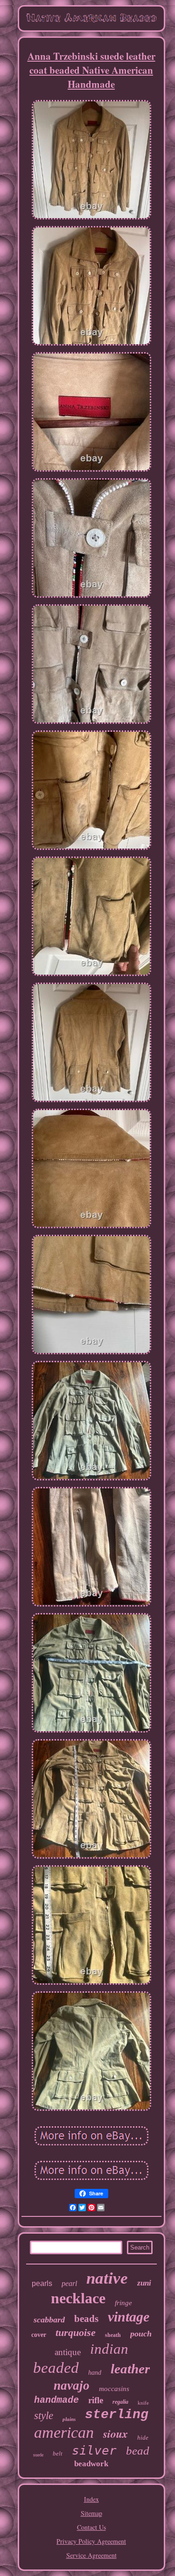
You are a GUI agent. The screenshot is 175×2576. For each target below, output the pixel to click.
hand (95, 2373)
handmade (56, 2400)
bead (138, 2451)
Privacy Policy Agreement (91, 2541)
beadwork (91, 2464)
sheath (113, 2335)
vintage (129, 2317)
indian (109, 2349)
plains (69, 2419)
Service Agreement (91, 2555)
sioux (115, 2434)
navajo (72, 2385)
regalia (120, 2402)
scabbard (49, 2320)
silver (94, 2450)
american (64, 2432)
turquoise (76, 2332)
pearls (42, 2283)
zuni (144, 2283)
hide (143, 2438)
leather (130, 2369)
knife (143, 2403)
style (44, 2416)
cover (39, 2335)
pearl (69, 2283)
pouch (141, 2334)
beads (86, 2319)
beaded (56, 2368)
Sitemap (91, 2513)
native (107, 2278)
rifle (96, 2400)
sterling (117, 2415)
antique (68, 2352)
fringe (123, 2303)
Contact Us (91, 2527)
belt (58, 2453)
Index (91, 2499)
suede (38, 2455)
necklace (78, 2298)
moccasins (114, 2389)
